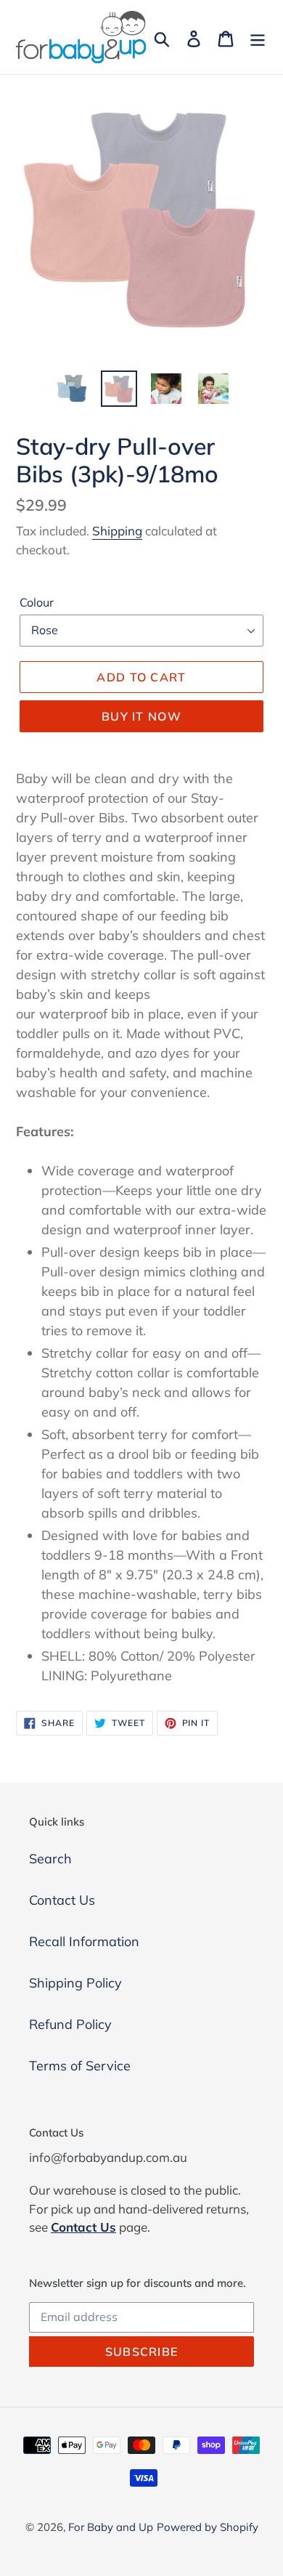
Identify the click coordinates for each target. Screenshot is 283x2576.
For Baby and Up (111, 2527)
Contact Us (62, 1900)
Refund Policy (70, 2024)
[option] (72, 389)
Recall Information (84, 1941)
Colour (37, 602)
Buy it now (141, 716)
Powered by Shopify (208, 2527)
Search (50, 1859)
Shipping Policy (75, 1983)
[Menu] (258, 37)
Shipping (117, 531)
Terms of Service (80, 2066)
